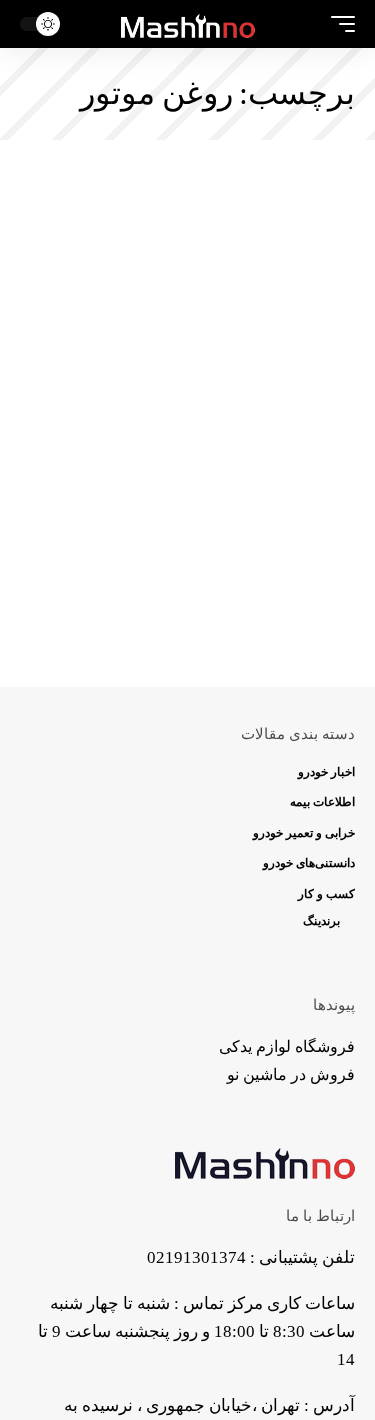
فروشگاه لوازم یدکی (287, 1046)
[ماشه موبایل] (338, 24)
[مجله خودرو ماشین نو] (188, 23)
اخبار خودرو (326, 772)
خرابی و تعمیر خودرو (304, 833)
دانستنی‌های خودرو (309, 863)
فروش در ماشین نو (291, 1074)
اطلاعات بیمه (322, 802)
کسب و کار (326, 894)
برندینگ (321, 921)
